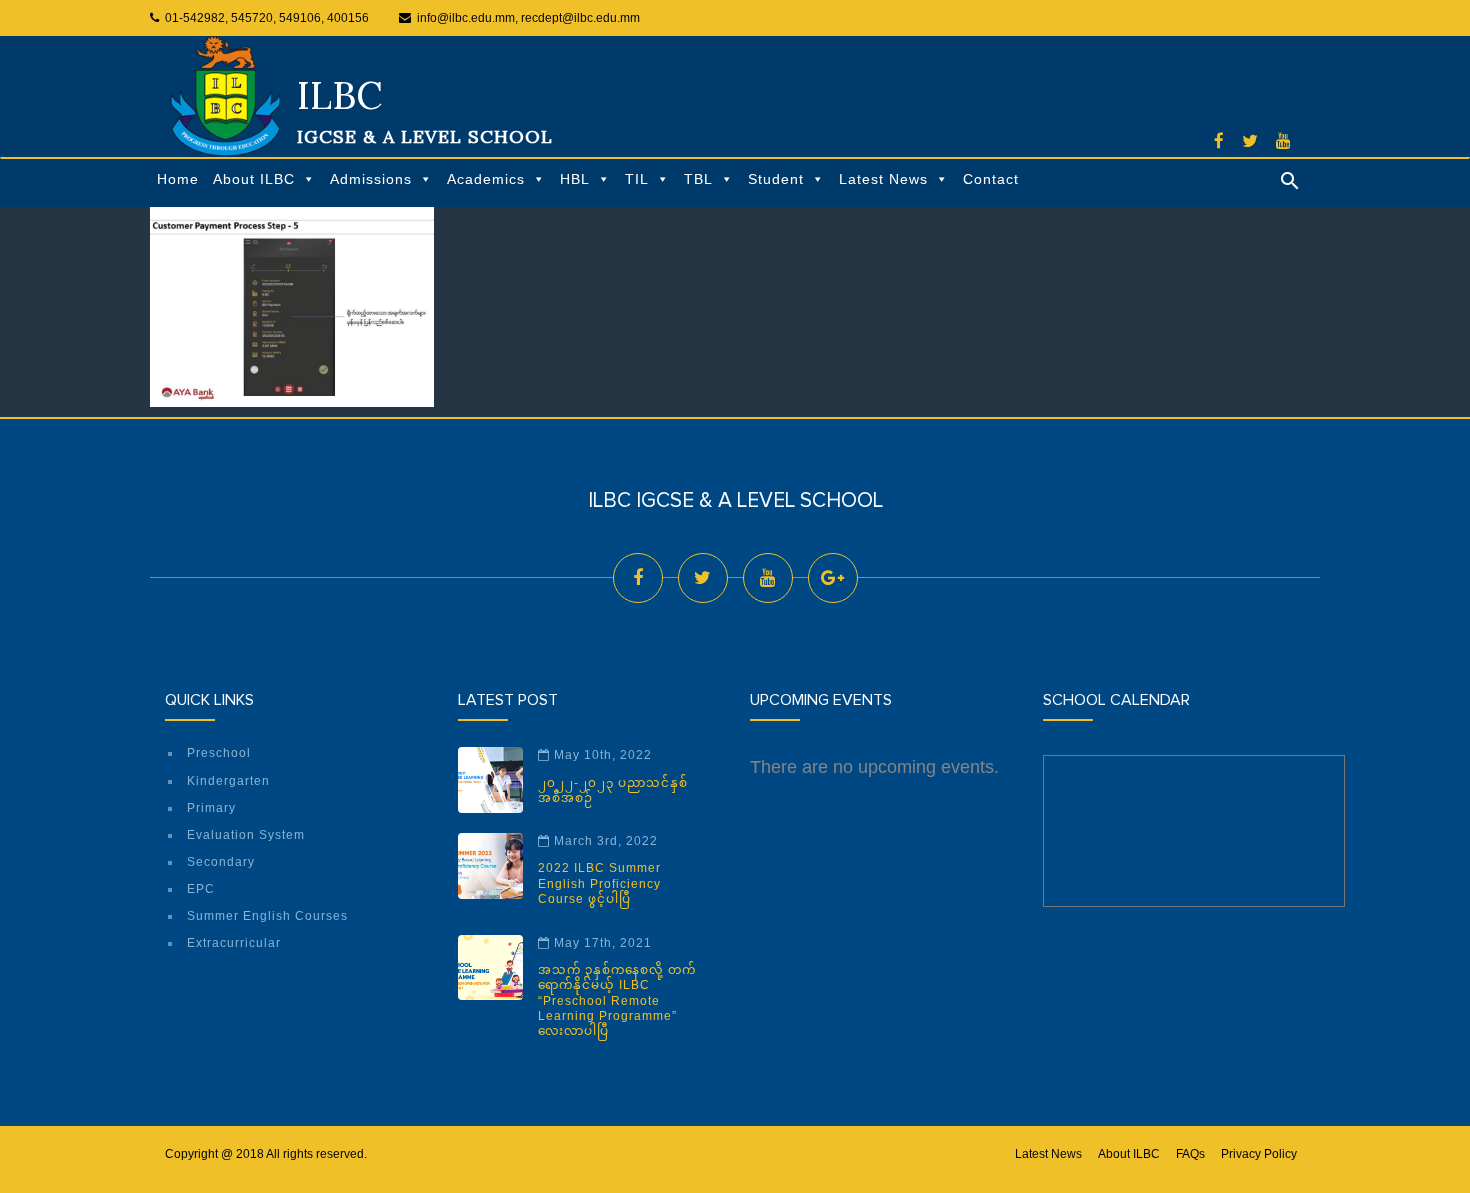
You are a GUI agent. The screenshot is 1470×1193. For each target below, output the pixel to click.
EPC (201, 889)
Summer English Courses (267, 916)
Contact (991, 179)
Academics (486, 179)
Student (776, 179)
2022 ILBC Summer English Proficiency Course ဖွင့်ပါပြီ (599, 883)
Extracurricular (234, 943)
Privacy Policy (1259, 1154)
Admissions (371, 179)
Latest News (883, 179)
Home (178, 179)
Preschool (219, 753)
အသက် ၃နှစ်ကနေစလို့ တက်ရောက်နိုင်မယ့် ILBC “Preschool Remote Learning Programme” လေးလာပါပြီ (617, 1001)
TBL (698, 179)
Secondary (221, 862)
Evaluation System (246, 835)
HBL (575, 179)
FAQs (1190, 1154)
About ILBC (254, 179)
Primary (211, 808)
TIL (637, 179)
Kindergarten (228, 781)
